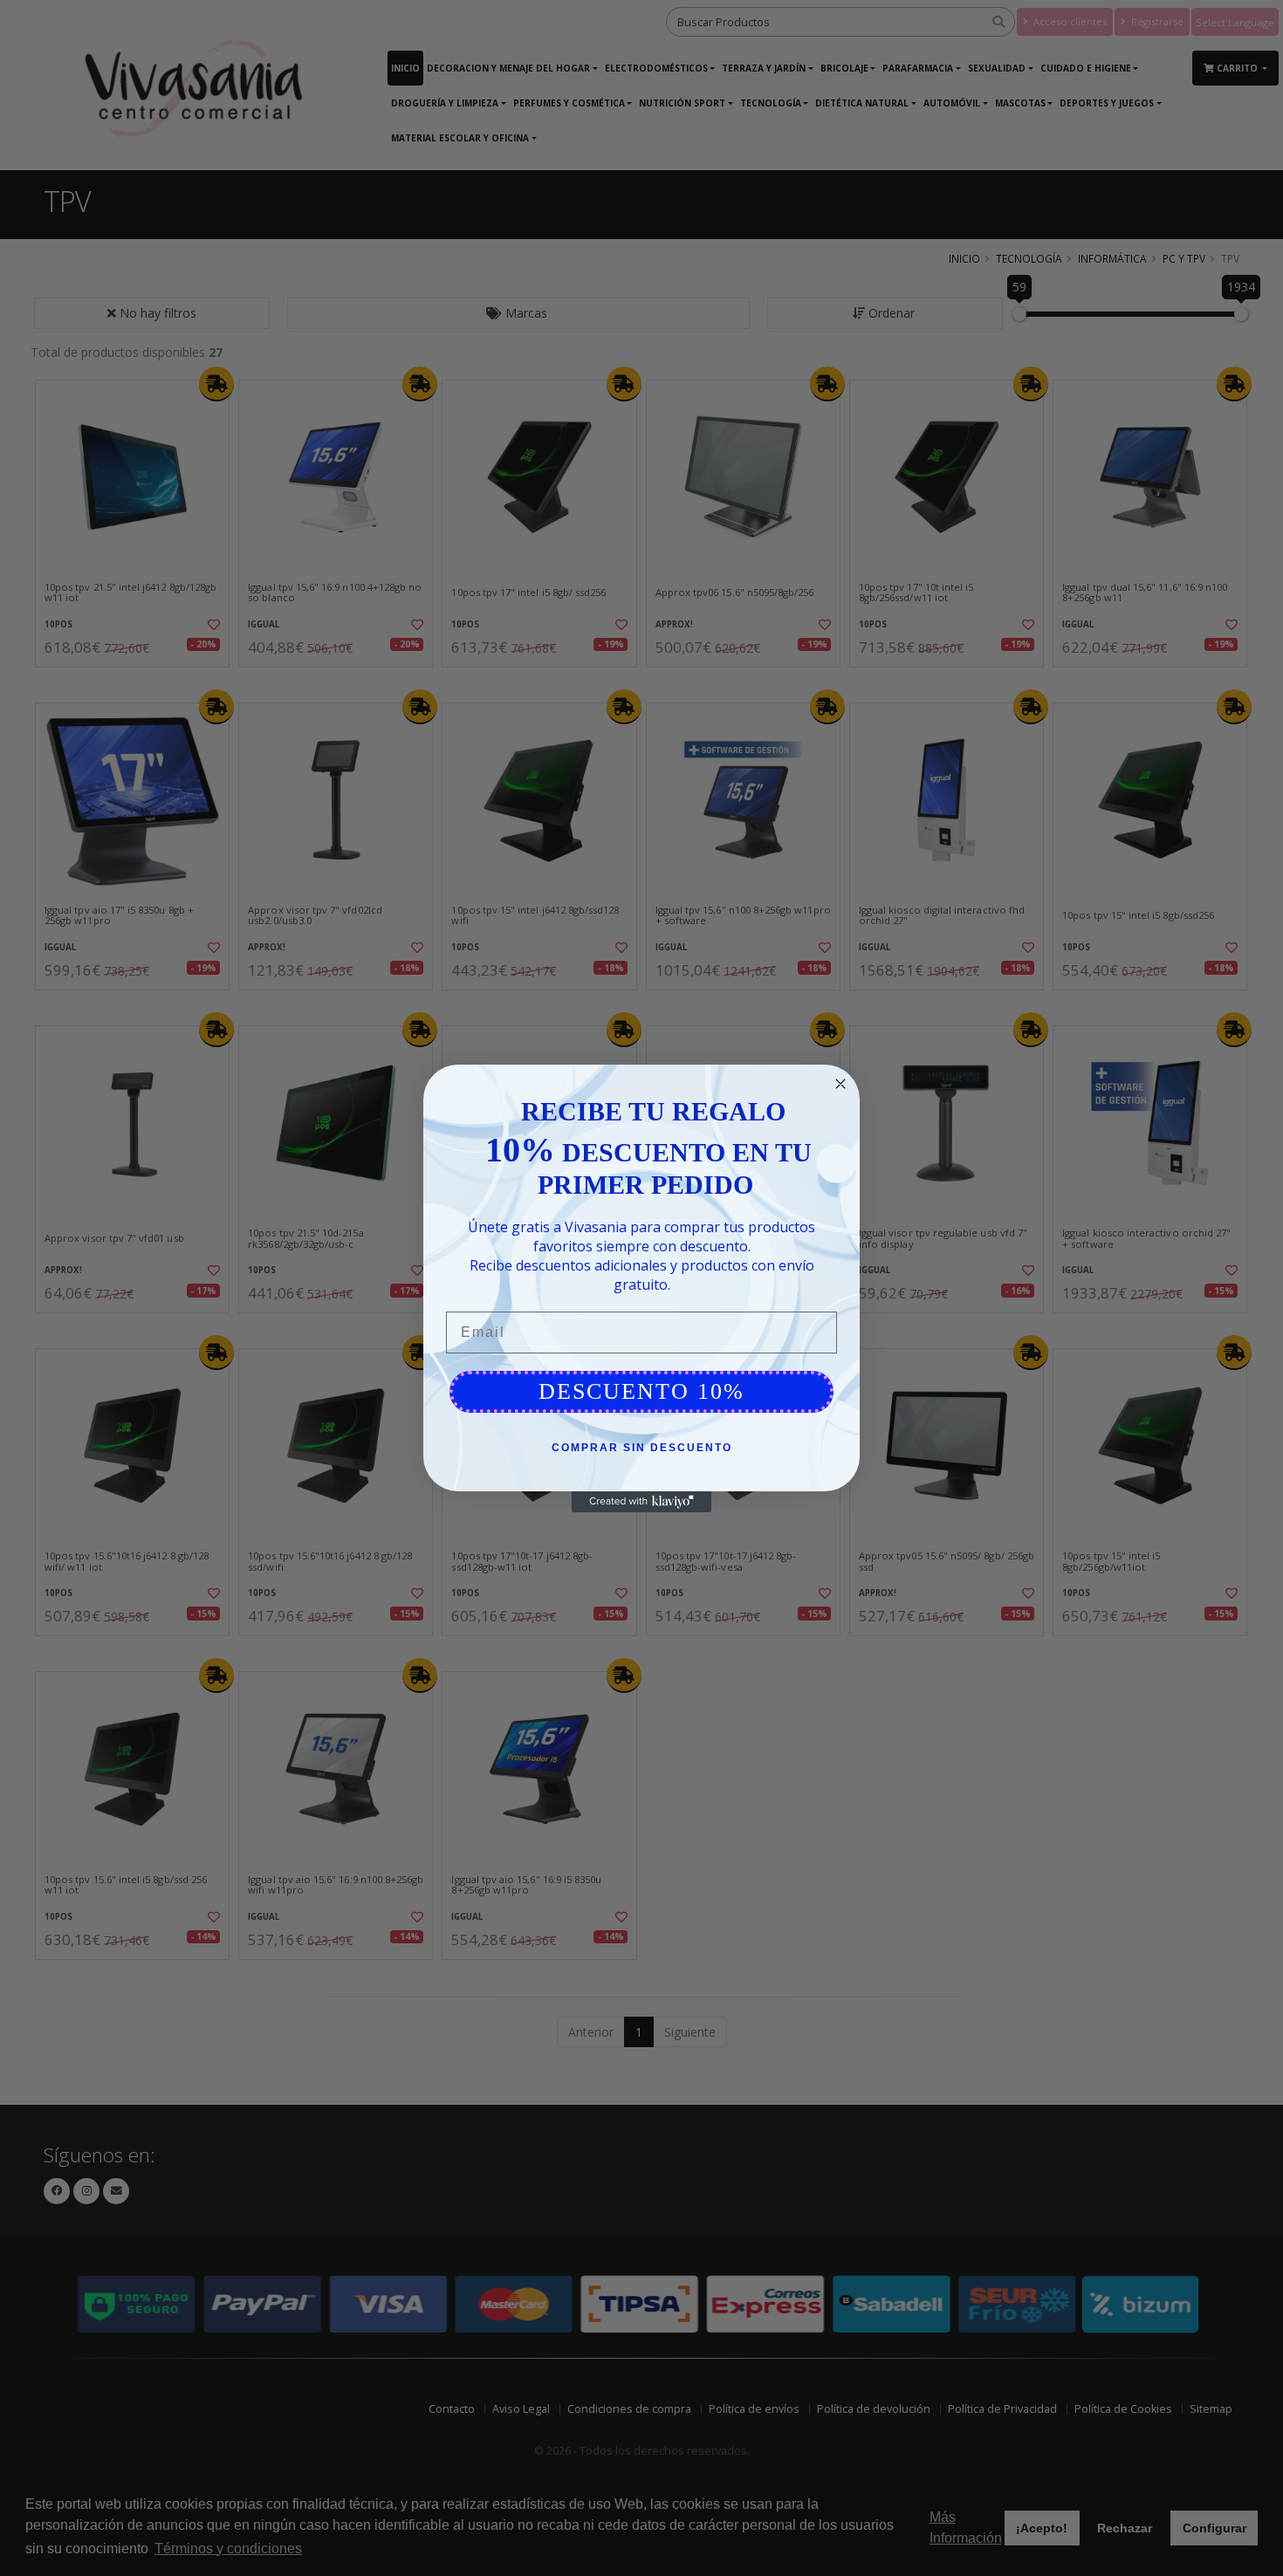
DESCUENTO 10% (641, 1391)
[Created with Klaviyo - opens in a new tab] (641, 1502)
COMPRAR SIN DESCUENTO (642, 1448)
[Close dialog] (840, 1084)
